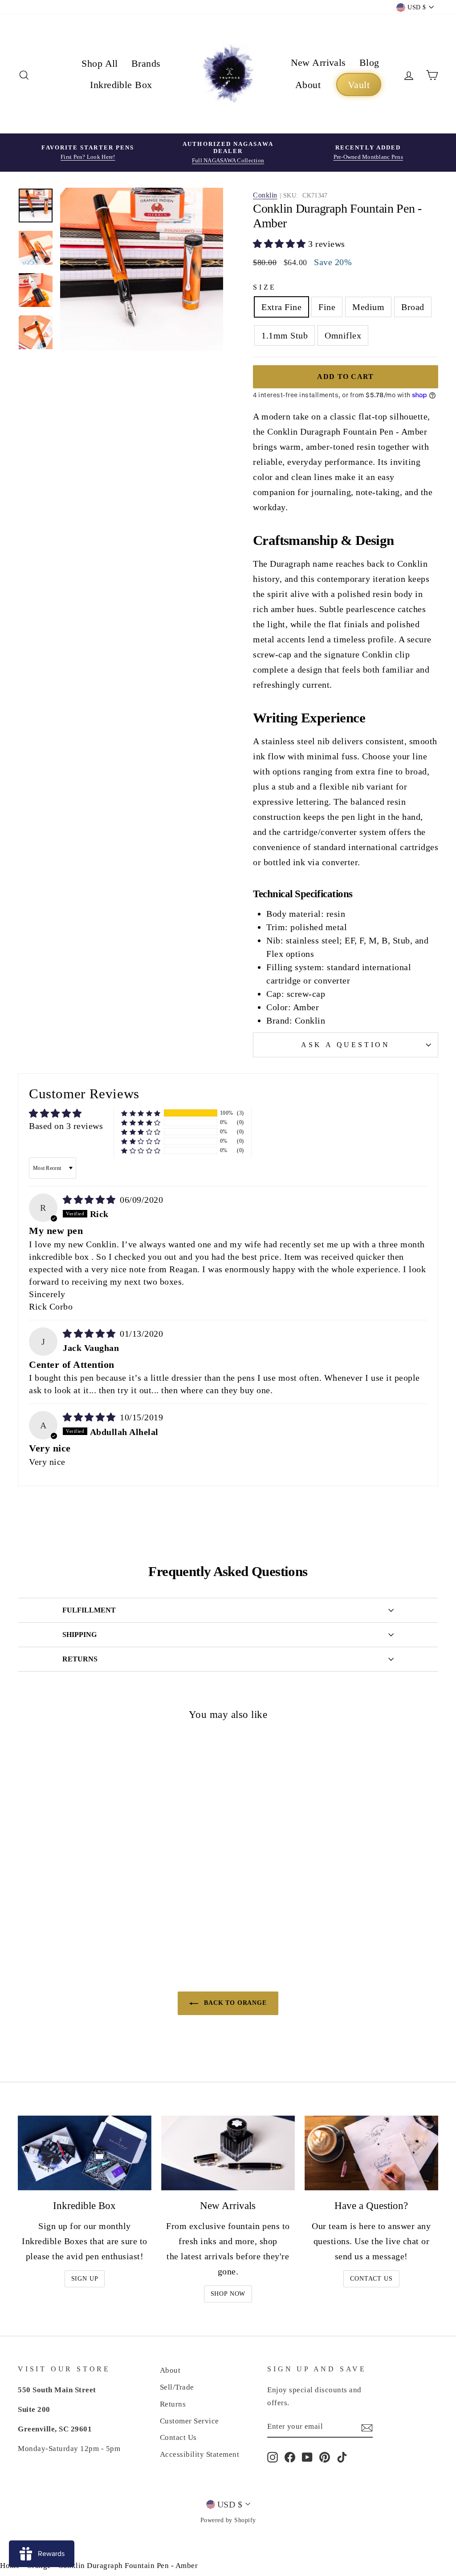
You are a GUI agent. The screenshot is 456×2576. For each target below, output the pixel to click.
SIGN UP (85, 2279)
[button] (281, 244)
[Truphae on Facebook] (290, 2457)
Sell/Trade (177, 2387)
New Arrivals (318, 62)
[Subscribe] (367, 2427)
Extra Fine (281, 307)
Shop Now (228, 2294)
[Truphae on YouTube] (307, 2457)
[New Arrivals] (228, 2153)
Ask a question (346, 1045)
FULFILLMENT (89, 1610)
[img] (90, 1200)
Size (265, 287)
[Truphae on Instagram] (273, 2457)
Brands (146, 63)
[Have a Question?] (371, 2153)
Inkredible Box (121, 85)
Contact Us (371, 2279)
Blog (369, 62)
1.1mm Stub (285, 335)
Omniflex (343, 335)
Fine (327, 307)
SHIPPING (79, 1635)
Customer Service (189, 2421)
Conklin (265, 195)
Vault (359, 85)
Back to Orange (234, 2003)
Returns (173, 2404)
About (308, 85)
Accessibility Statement (200, 2454)
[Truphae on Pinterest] (325, 2457)
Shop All (100, 63)
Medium (368, 307)
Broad (413, 307)
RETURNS (80, 1659)
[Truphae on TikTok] (342, 2457)
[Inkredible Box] (85, 2153)
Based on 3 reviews (66, 1126)
